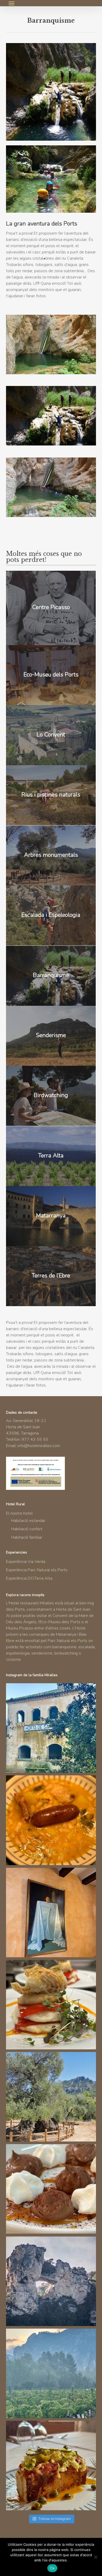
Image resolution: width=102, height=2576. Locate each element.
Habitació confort (27, 1529)
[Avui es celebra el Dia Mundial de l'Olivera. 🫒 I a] (51, 2097)
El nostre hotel (19, 1513)
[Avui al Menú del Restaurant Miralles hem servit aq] (51, 2005)
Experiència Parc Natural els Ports (37, 1570)
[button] (12, 3)
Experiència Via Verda (26, 1562)
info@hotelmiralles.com (39, 1446)
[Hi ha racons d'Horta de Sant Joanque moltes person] (51, 1728)
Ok (52, 2568)
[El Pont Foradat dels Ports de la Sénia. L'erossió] (51, 2281)
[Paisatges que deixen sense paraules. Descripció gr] (51, 2373)
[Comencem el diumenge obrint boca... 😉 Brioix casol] (51, 2465)
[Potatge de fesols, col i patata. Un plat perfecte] (51, 1820)
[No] (95, 2557)
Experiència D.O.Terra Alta (29, 1578)
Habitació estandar (28, 1521)
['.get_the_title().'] (51, 608)
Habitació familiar (27, 1537)
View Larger (52, 341)
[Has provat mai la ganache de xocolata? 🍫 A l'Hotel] (51, 2189)
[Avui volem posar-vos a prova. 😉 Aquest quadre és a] (51, 1912)
